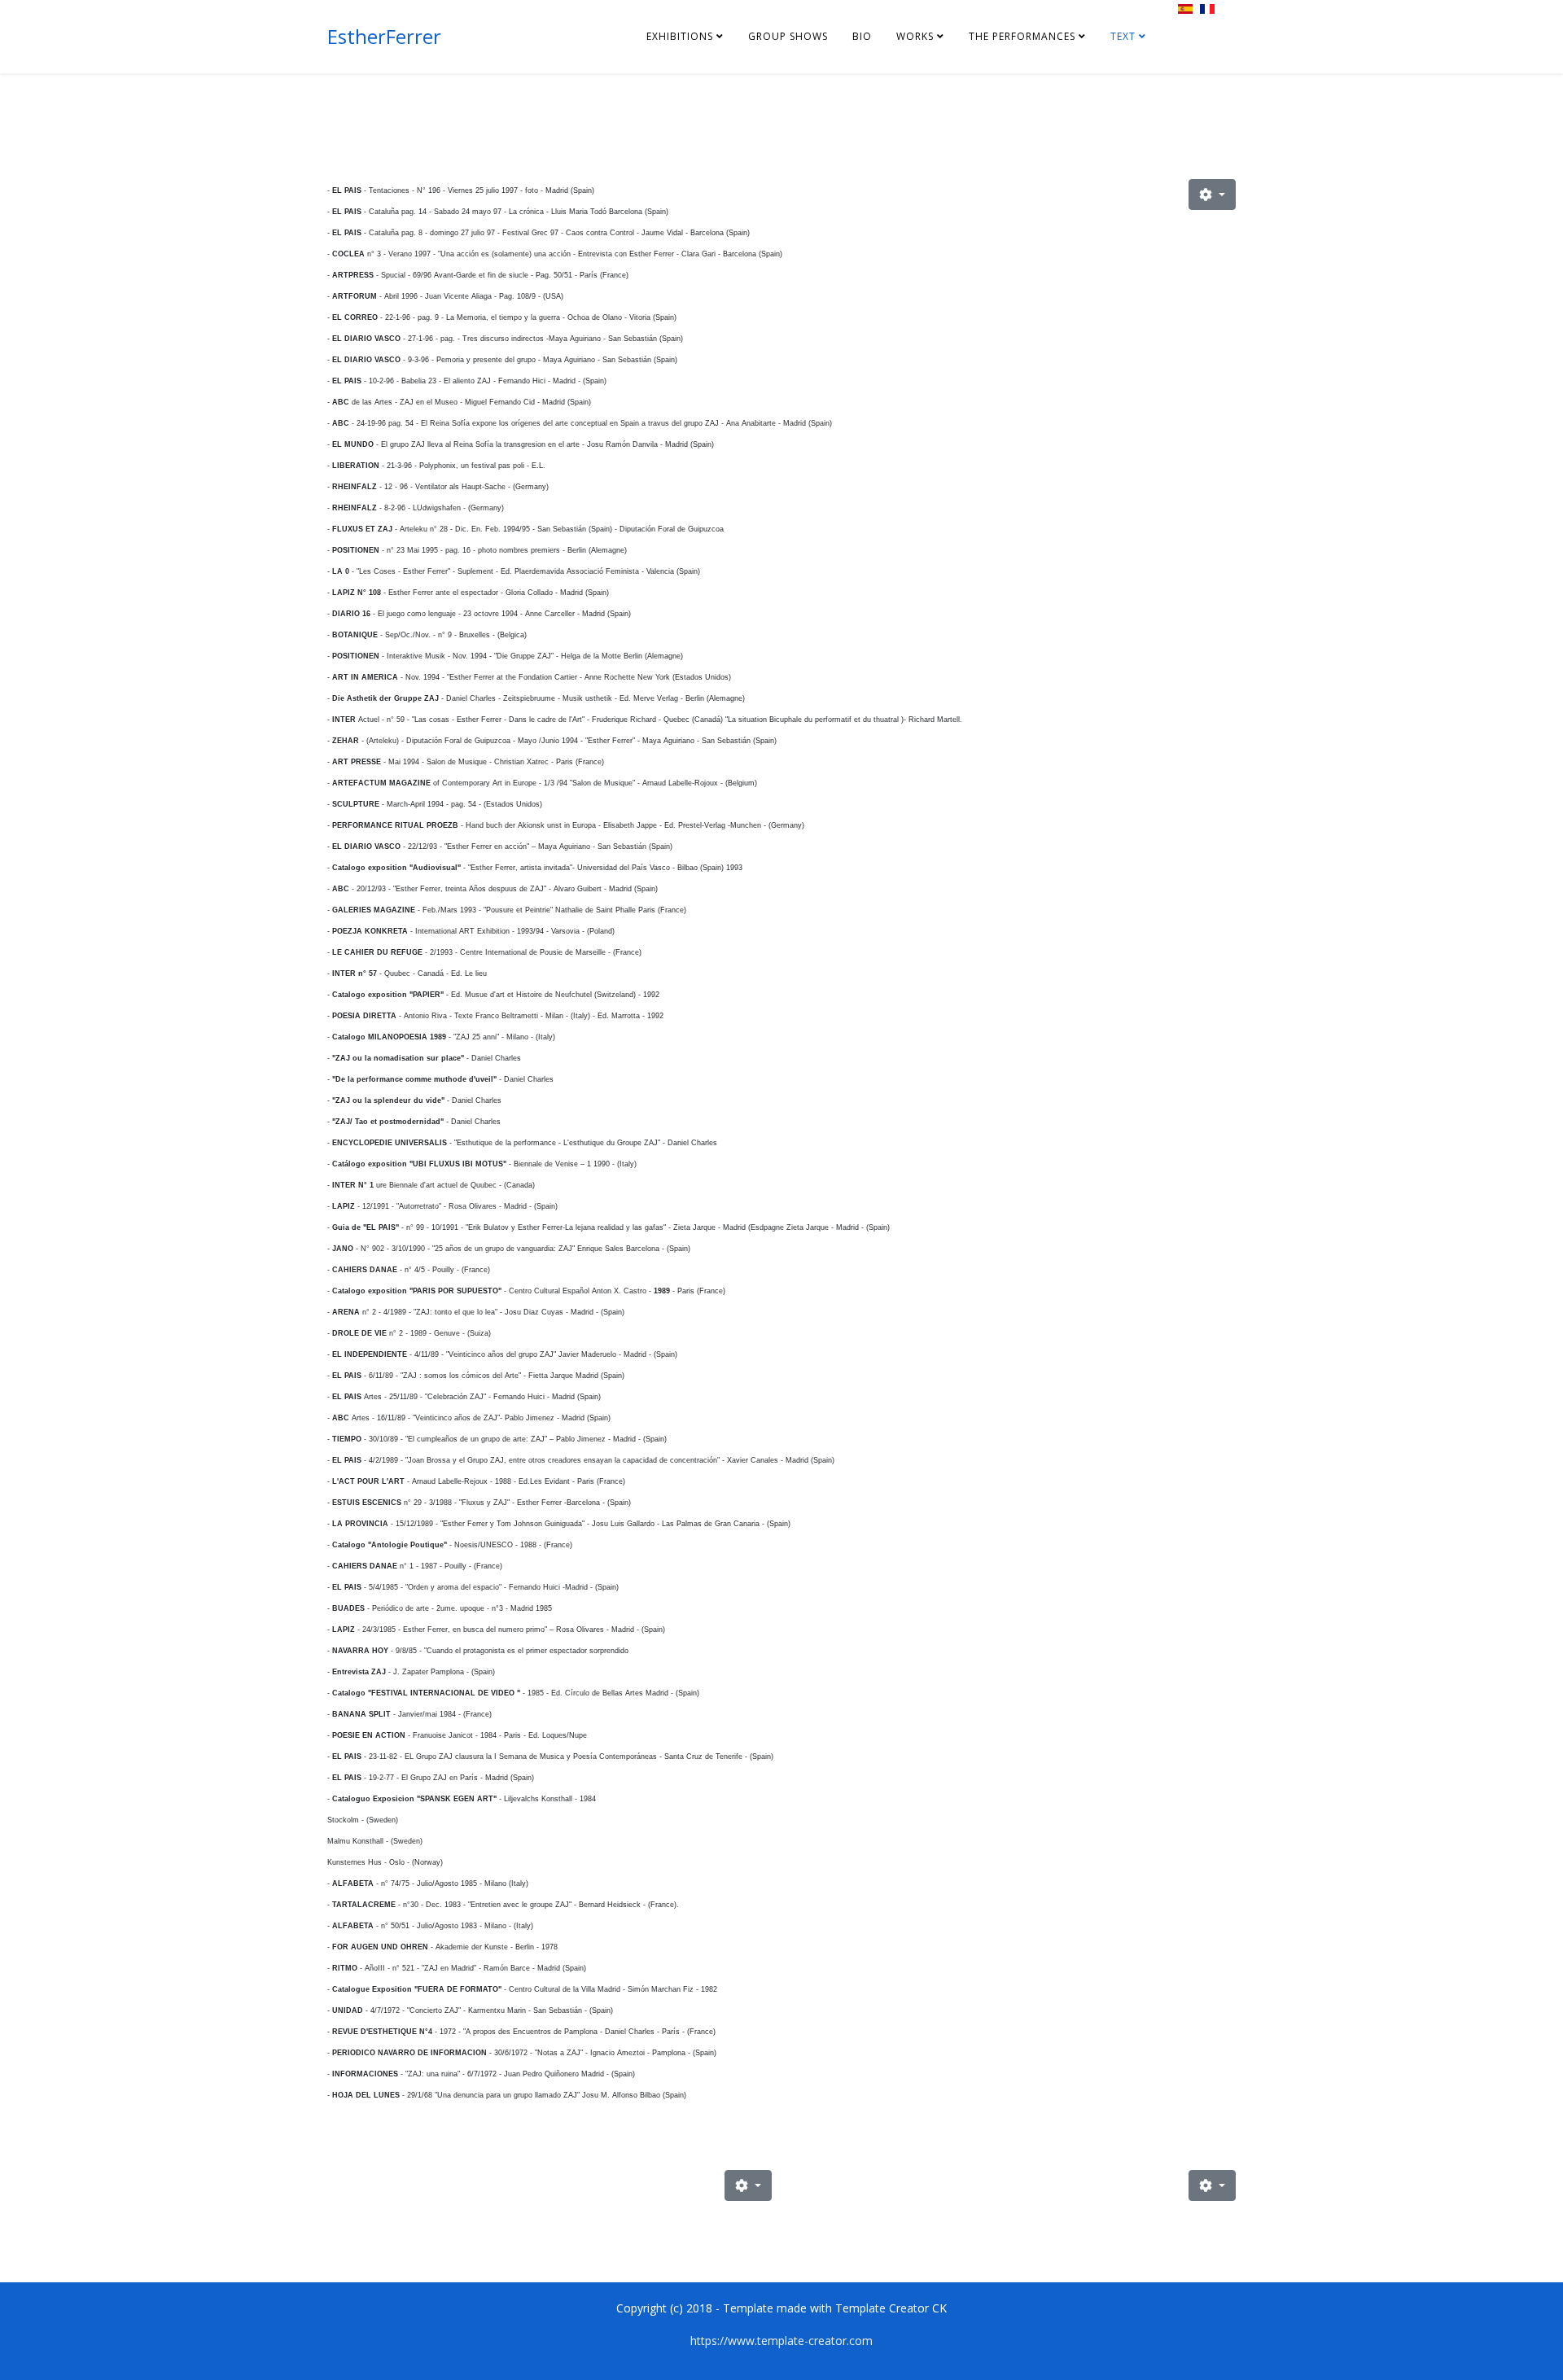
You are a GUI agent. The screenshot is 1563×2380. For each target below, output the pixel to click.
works (915, 36)
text (1123, 36)
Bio (862, 36)
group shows (788, 36)
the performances (1022, 36)
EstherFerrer (384, 36)
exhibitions (680, 36)
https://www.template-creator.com (781, 2341)
